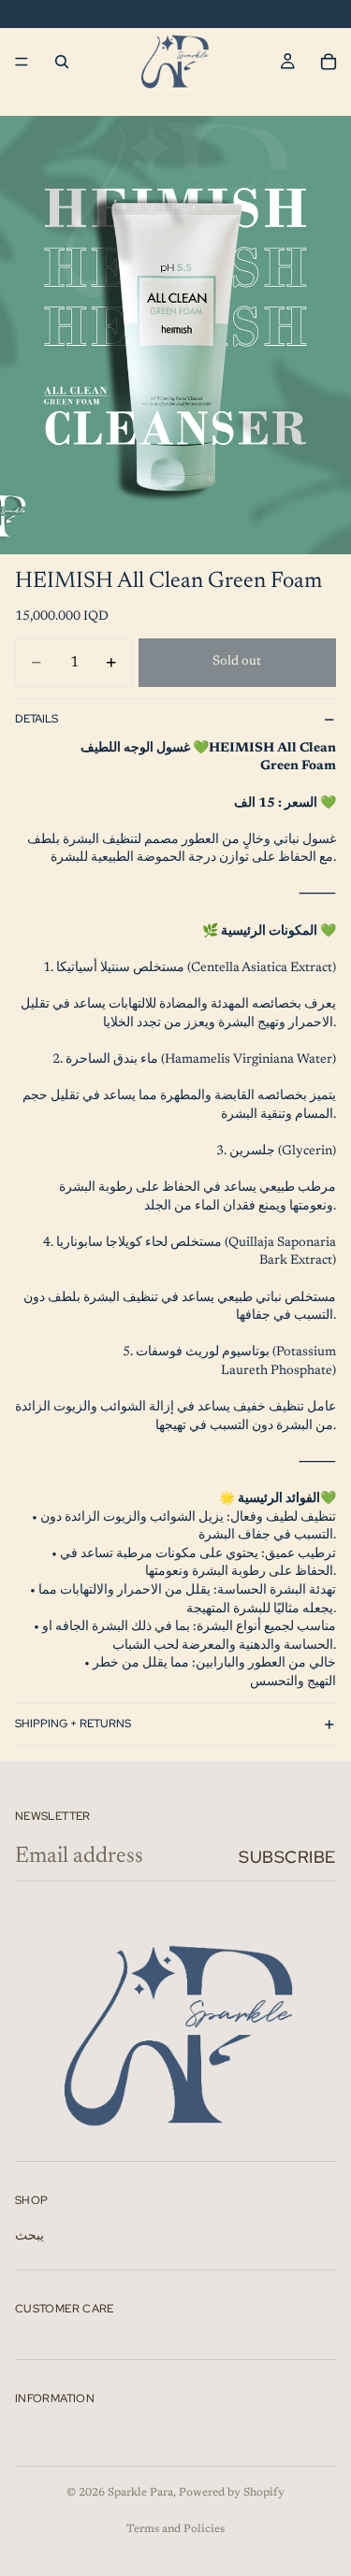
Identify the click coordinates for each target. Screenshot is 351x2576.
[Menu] (22, 62)
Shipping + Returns (73, 1724)
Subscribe (287, 1857)
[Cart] (329, 62)
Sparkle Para (140, 2493)
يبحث (29, 2237)
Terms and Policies (175, 2529)
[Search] (62, 62)
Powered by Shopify (232, 2493)
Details (37, 719)
